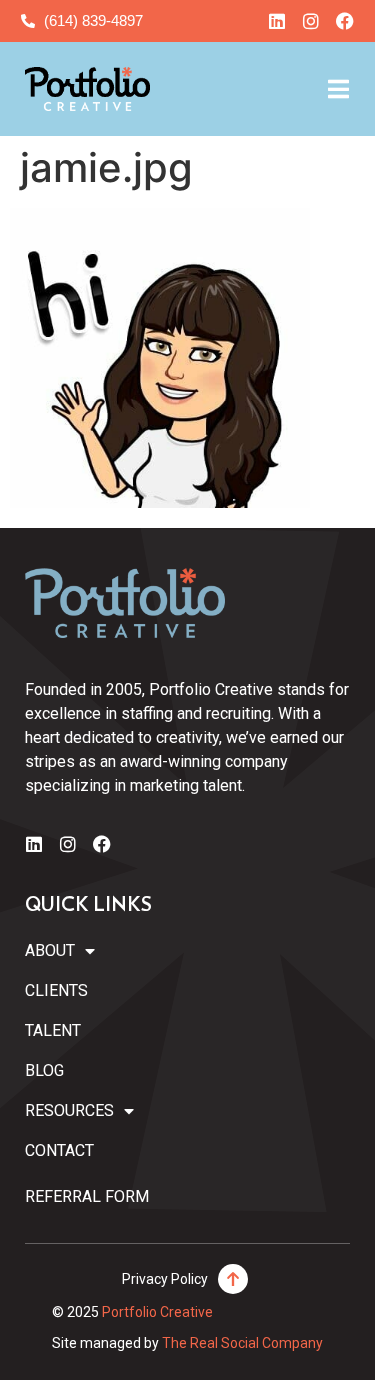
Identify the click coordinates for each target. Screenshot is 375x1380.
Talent (53, 1030)
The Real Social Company (242, 1343)
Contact (59, 1150)
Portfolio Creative (157, 1312)
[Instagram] (311, 21)
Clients (56, 990)
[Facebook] (345, 21)
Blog (44, 1070)
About (50, 950)
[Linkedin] (277, 21)
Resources (69, 1110)
